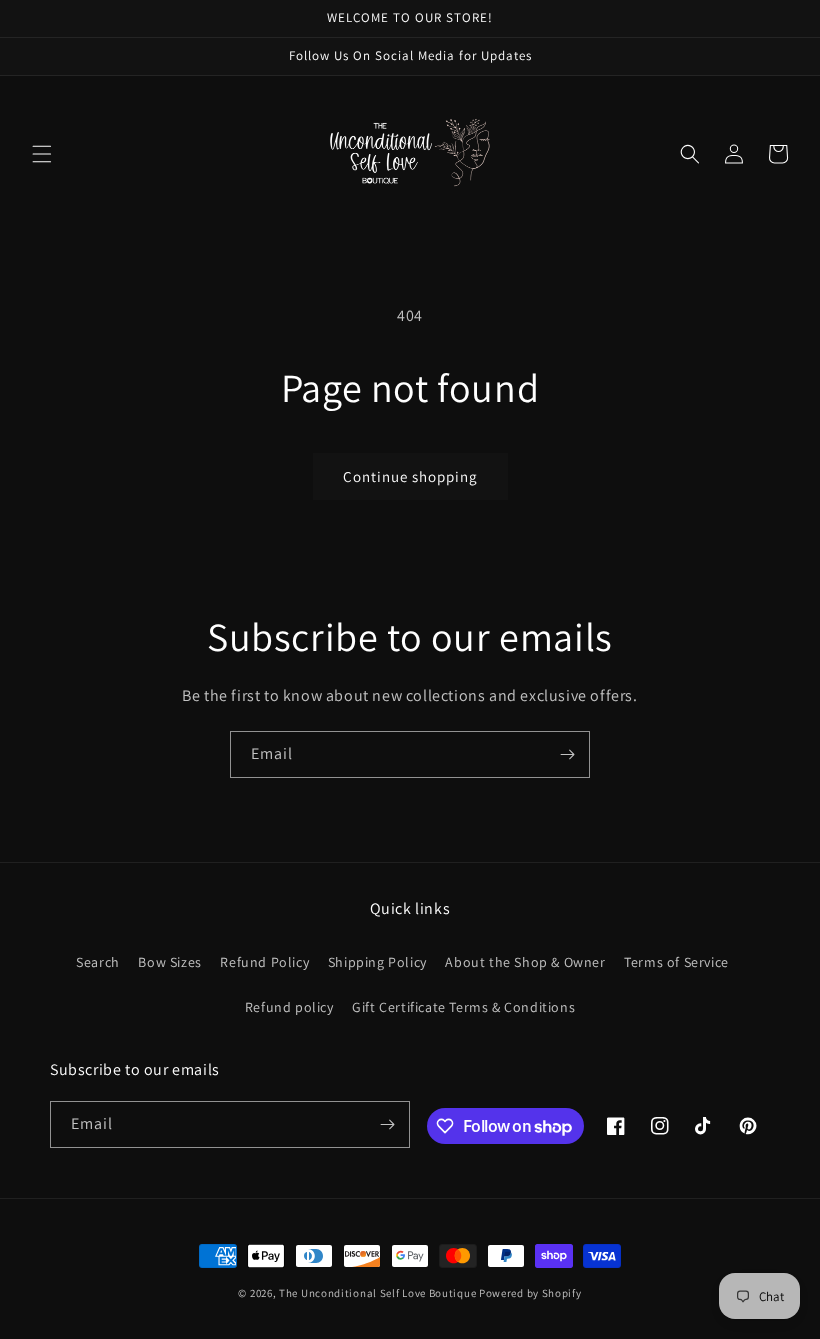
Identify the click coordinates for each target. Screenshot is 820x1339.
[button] (42, 154)
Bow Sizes (169, 962)
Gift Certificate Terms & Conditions (463, 1007)
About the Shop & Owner (525, 962)
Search (98, 962)
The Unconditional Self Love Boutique (377, 1293)
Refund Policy (264, 962)
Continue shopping (410, 476)
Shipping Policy (377, 962)
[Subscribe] (567, 754)
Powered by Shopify (530, 1293)
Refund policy (289, 1007)
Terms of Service (676, 962)
